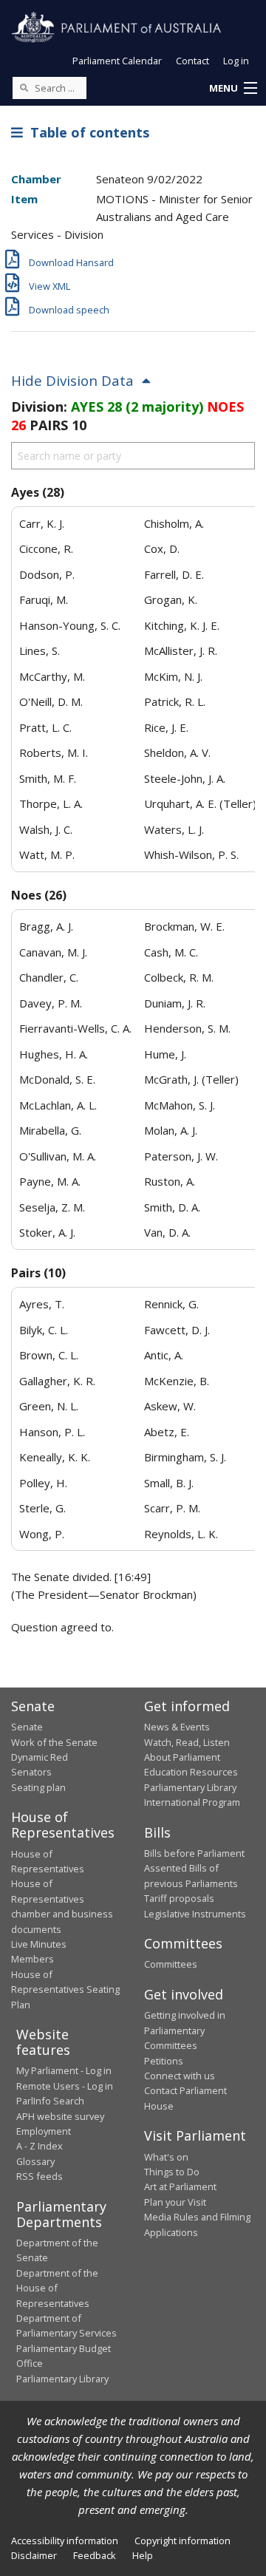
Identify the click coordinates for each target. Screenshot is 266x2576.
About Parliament (182, 1757)
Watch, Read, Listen (187, 1742)
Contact (192, 61)
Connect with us (180, 2076)
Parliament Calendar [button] (117, 61)
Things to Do (172, 2172)
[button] (233, 89)
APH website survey (60, 2116)
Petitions (164, 2061)
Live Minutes (39, 1944)
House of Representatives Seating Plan (65, 1989)
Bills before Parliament (194, 1853)
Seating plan (38, 1787)
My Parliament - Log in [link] (64, 2070)
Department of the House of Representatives (57, 2288)
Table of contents (86, 132)
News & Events (177, 1727)
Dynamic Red (40, 1757)
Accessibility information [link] (65, 2541)
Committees (171, 1964)
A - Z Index (40, 2146)
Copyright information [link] (183, 2541)
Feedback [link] (95, 2555)
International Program (192, 1802)
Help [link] (143, 2555)
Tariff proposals (179, 1898)
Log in (236, 61)
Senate (27, 1727)
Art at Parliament (180, 2186)
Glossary (35, 2161)
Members (33, 1959)
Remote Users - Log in (65, 2086)
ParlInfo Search (50, 2101)
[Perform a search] (24, 87)
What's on (166, 2157)
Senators (31, 1772)
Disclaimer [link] (34, 2555)
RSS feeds (40, 2176)
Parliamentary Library (190, 1787)
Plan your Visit (175, 2202)
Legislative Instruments (195, 1914)
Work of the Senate (54, 1742)
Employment (44, 2131)
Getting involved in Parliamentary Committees (185, 2030)
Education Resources (191, 1772)
